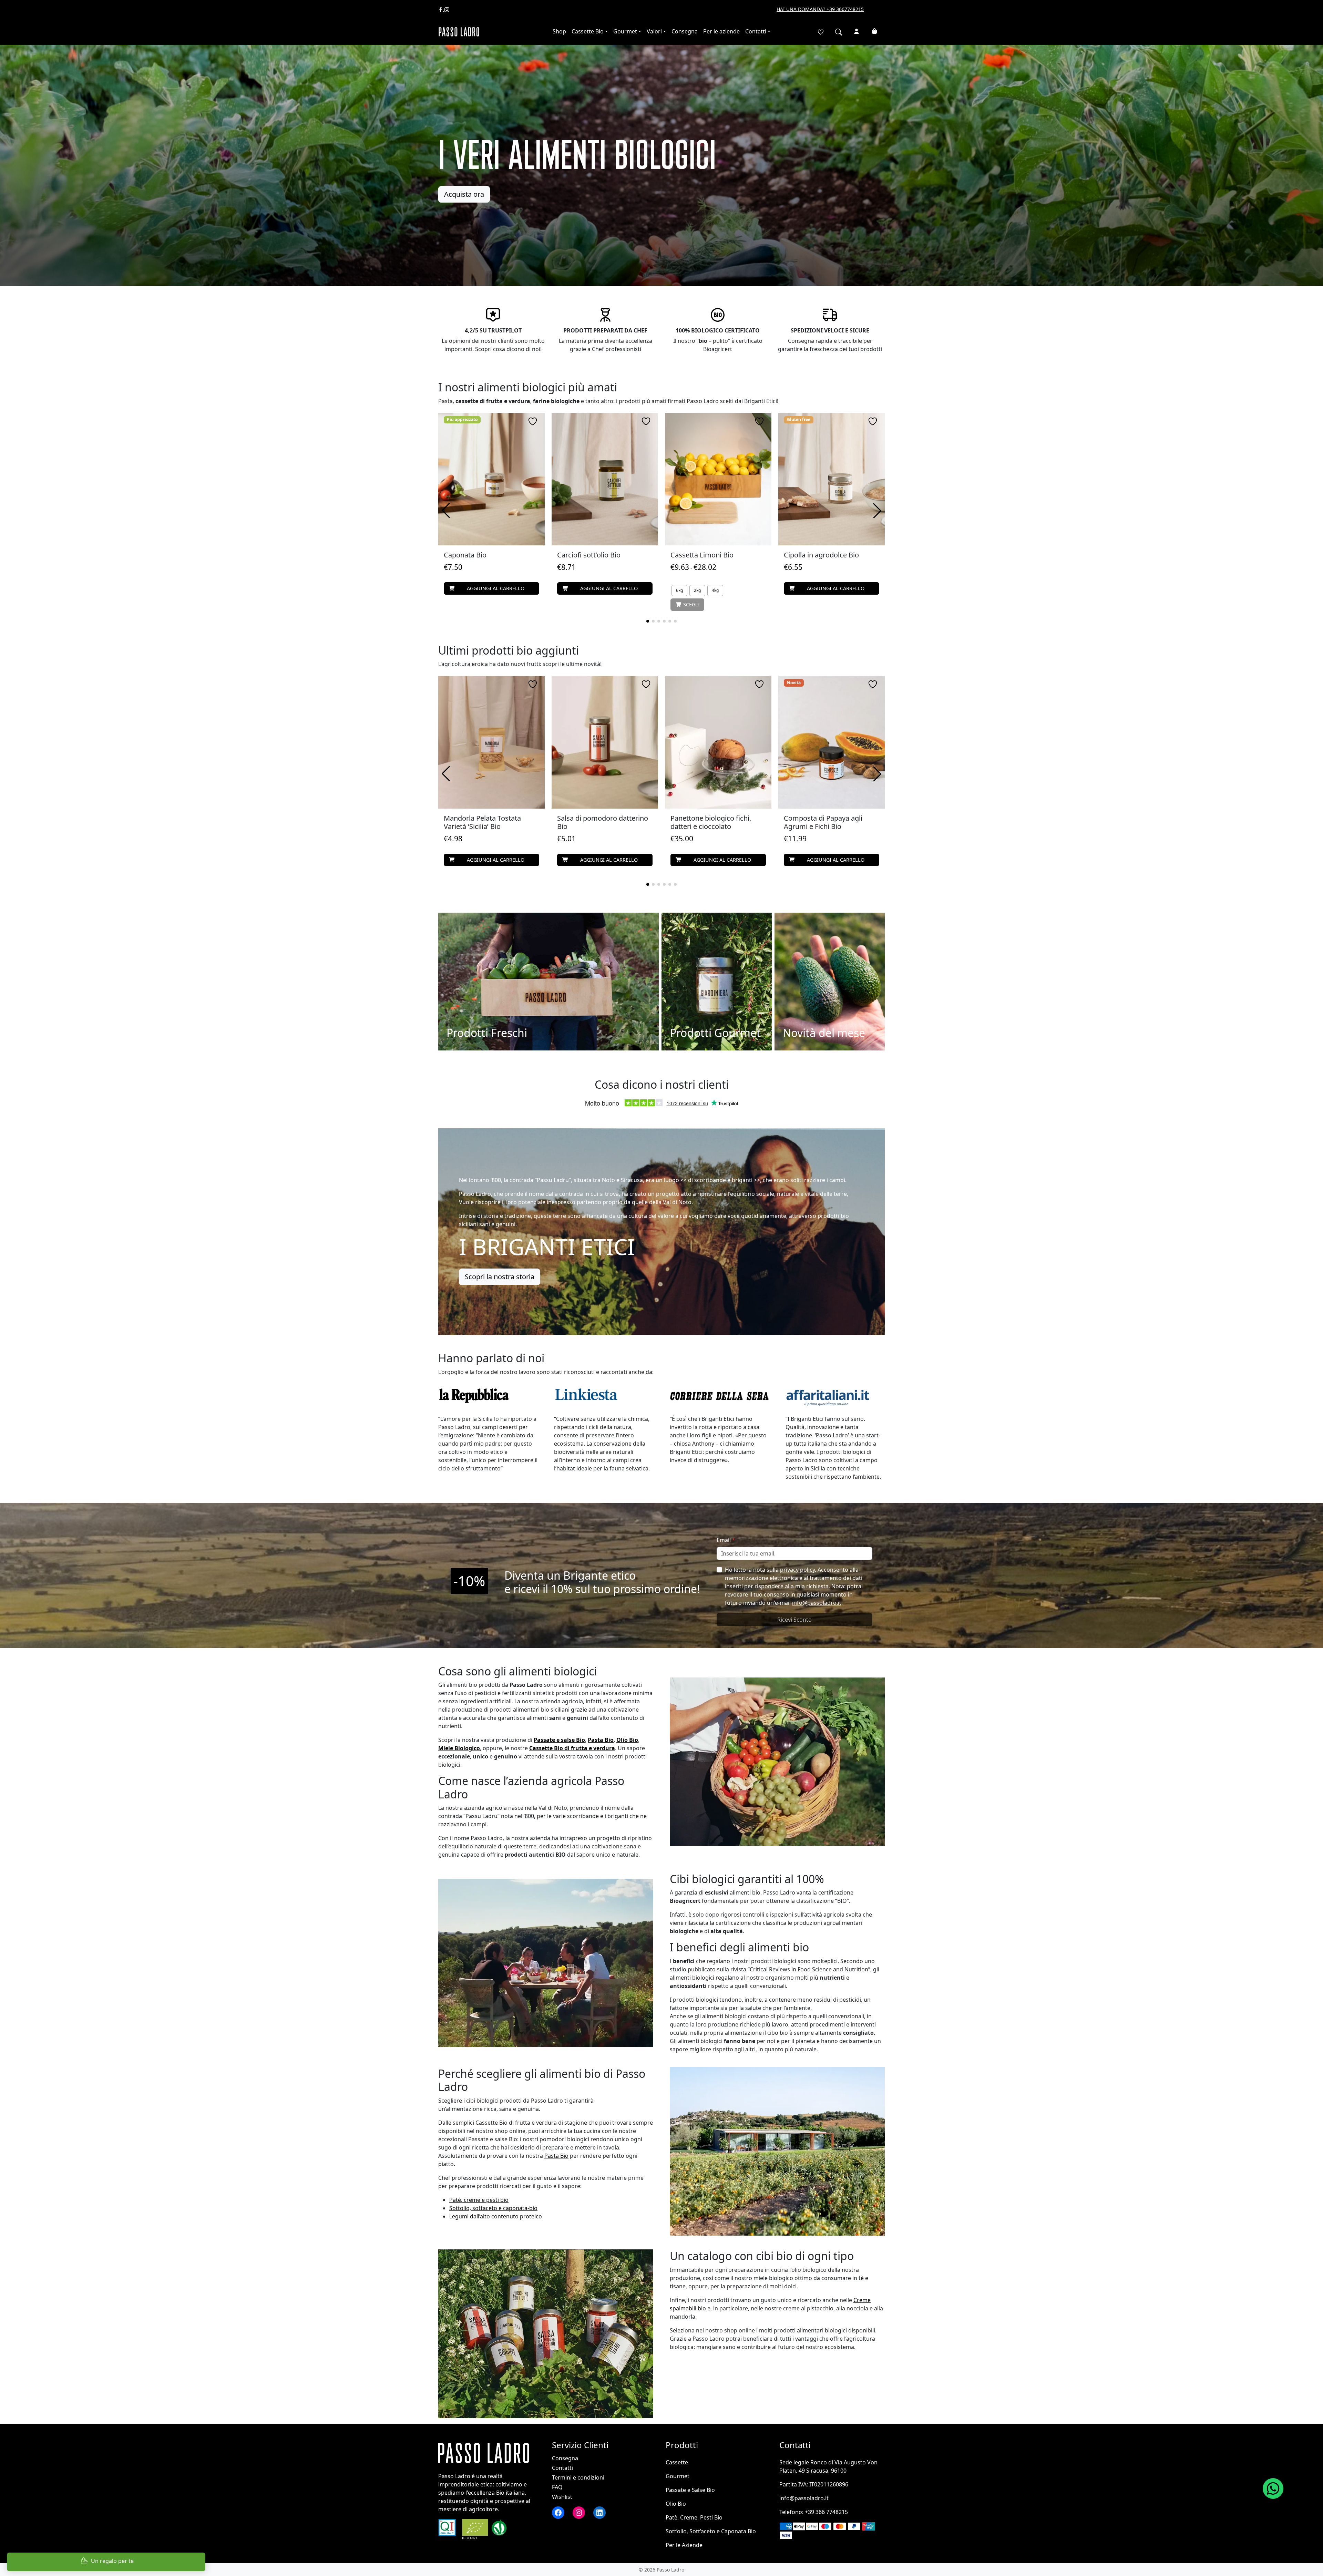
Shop (559, 31)
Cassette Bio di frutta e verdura (572, 1748)
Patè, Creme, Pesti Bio (694, 2517)
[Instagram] (447, 9)
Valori (654, 31)
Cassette (677, 2462)
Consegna (685, 31)
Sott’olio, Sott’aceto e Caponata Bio (711, 2531)
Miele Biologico (459, 1748)
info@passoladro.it (817, 1603)
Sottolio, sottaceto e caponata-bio (493, 2208)
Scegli (691, 604)
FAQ (557, 2487)
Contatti (756, 31)
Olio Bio (676, 2504)
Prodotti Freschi (487, 1033)
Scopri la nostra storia (500, 1277)
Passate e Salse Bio (690, 2490)
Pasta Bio (556, 2156)
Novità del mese (824, 1033)
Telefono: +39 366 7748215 (814, 2512)
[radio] (679, 591)
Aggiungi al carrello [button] (496, 588)
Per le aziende (721, 31)
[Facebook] (441, 9)
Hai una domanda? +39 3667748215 (820, 9)
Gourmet (625, 31)
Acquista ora (464, 194)
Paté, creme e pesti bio (479, 2200)
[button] (648, 621)
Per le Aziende (684, 2545)
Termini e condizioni (578, 2477)
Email (726, 1540)
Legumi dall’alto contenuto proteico (496, 2216)
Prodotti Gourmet (715, 1033)
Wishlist (562, 2497)
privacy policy (797, 1570)
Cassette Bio (588, 31)
